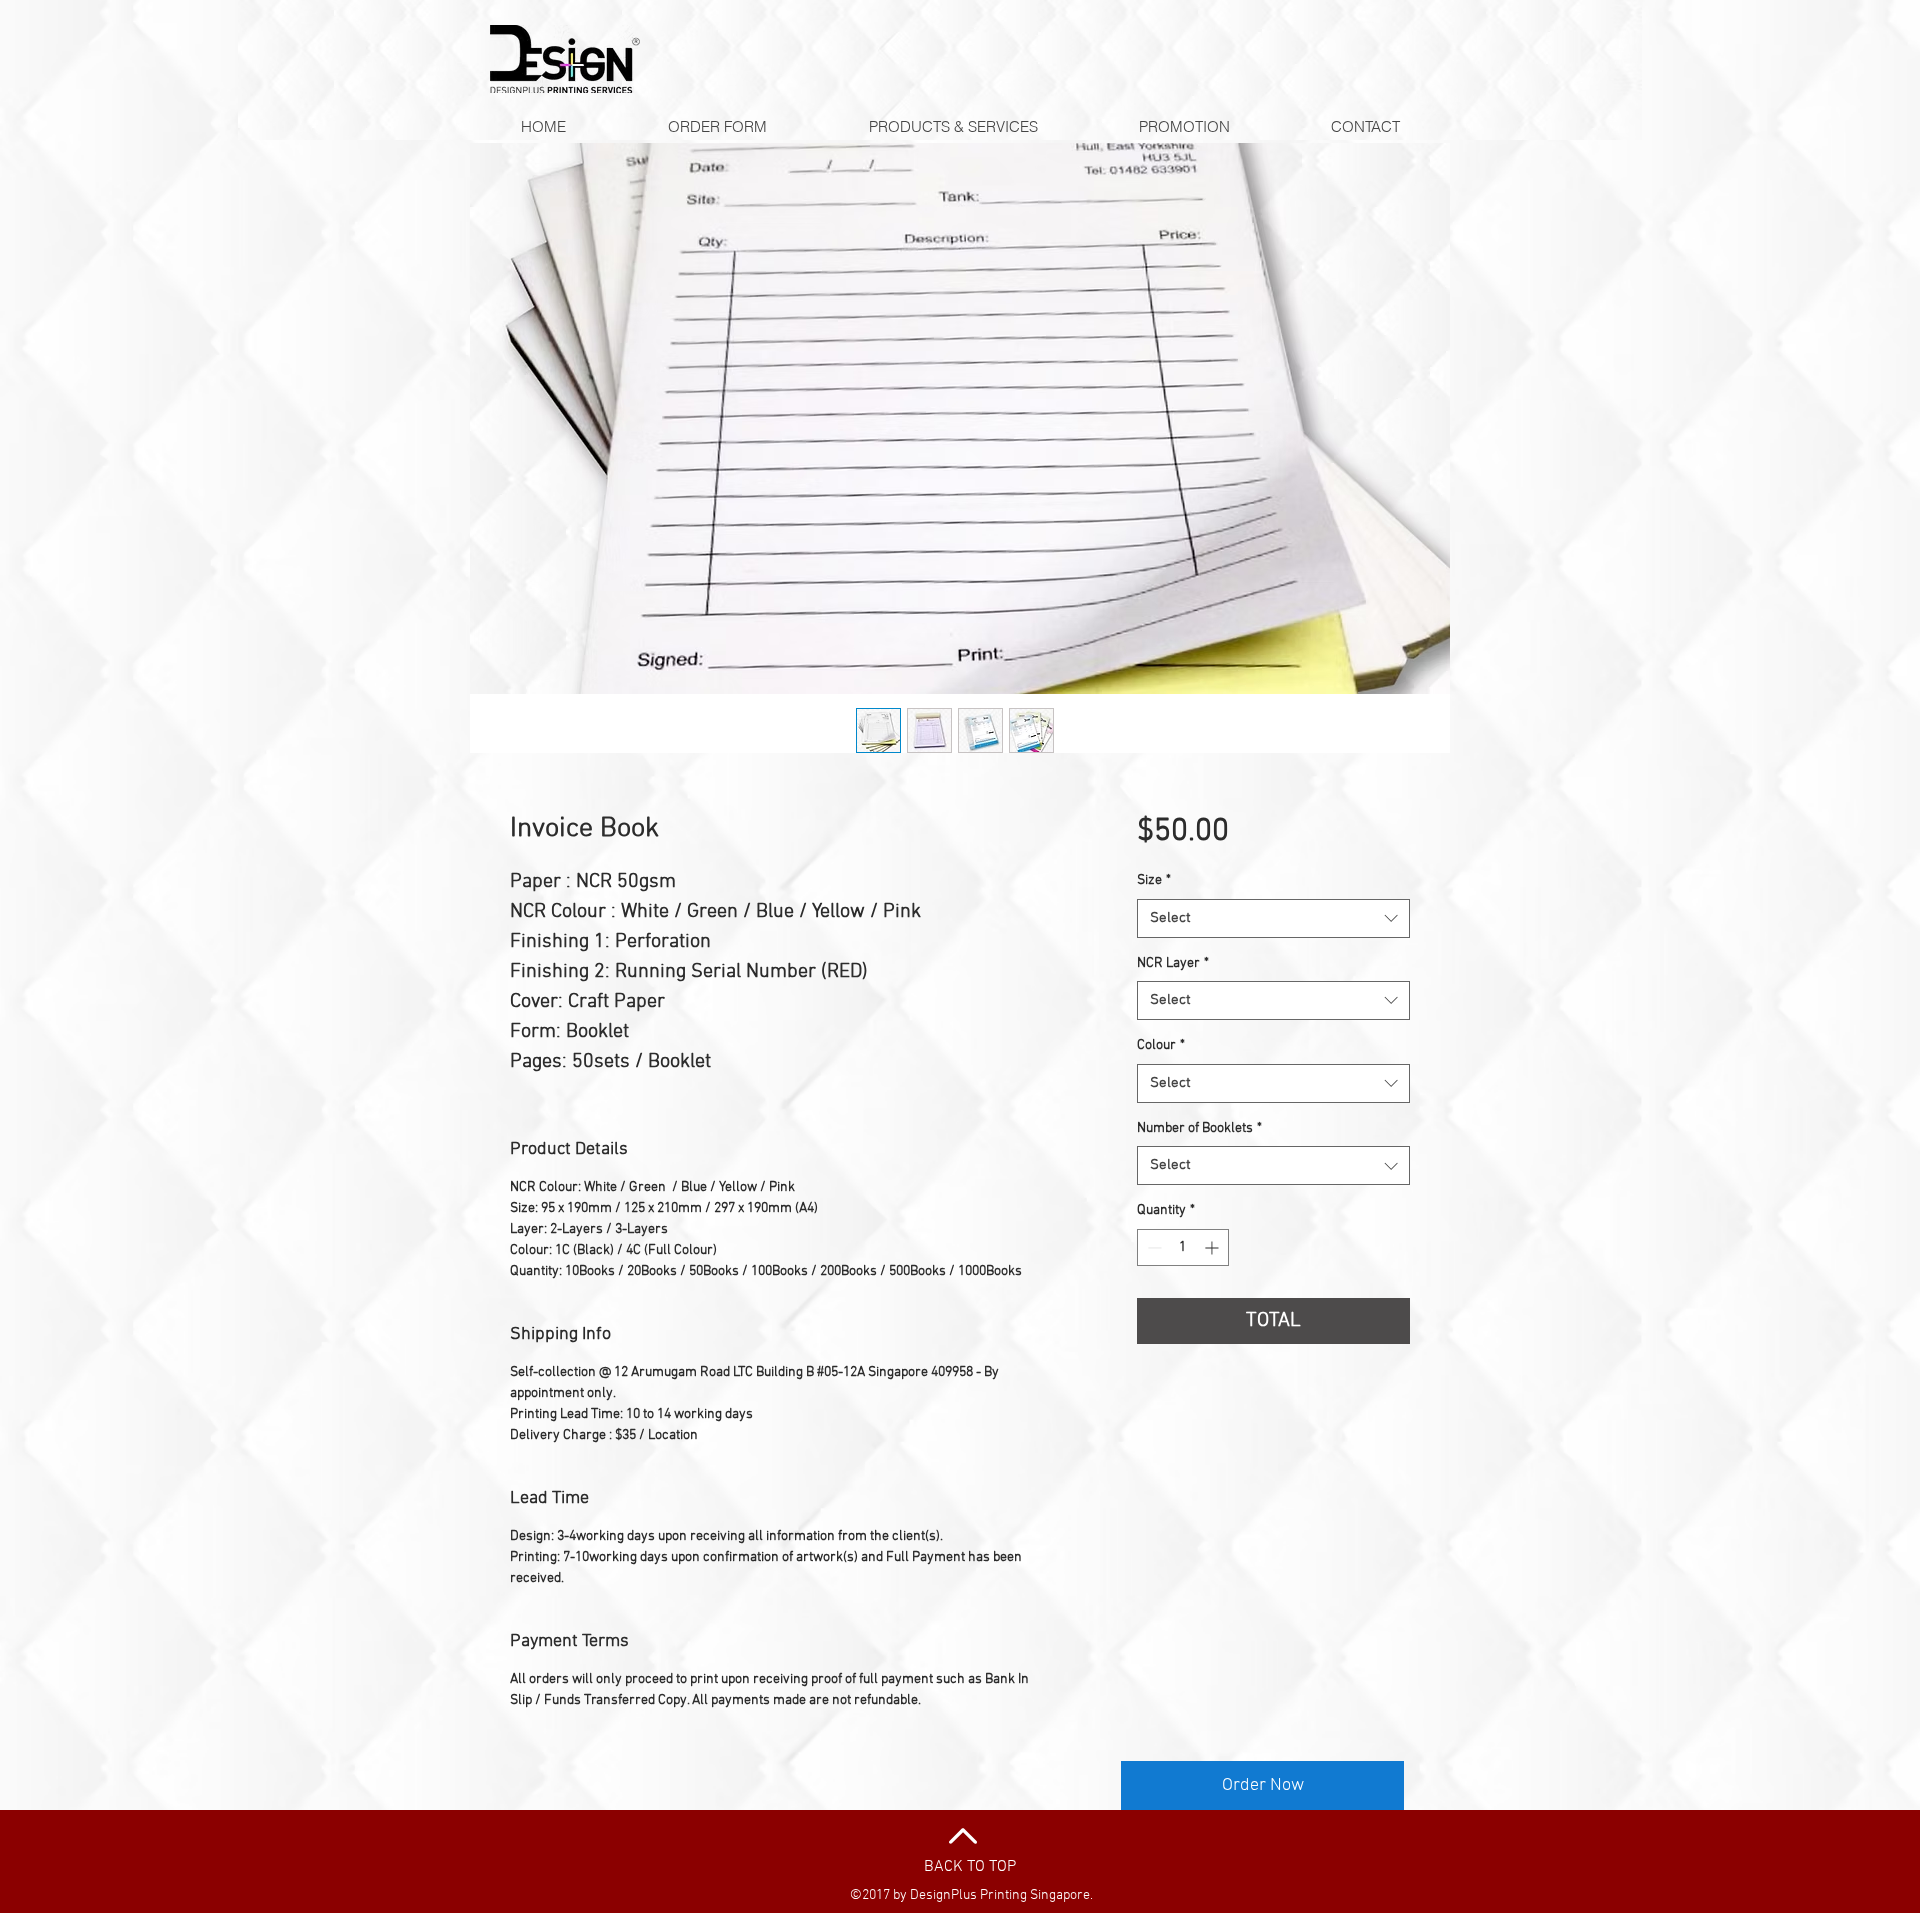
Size (1154, 880)
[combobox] (1273, 918)
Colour (1161, 1045)
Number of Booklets (1199, 1128)
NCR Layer (1173, 963)
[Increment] (1213, 1247)
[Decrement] (1152, 1247)
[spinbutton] (1183, 1247)
